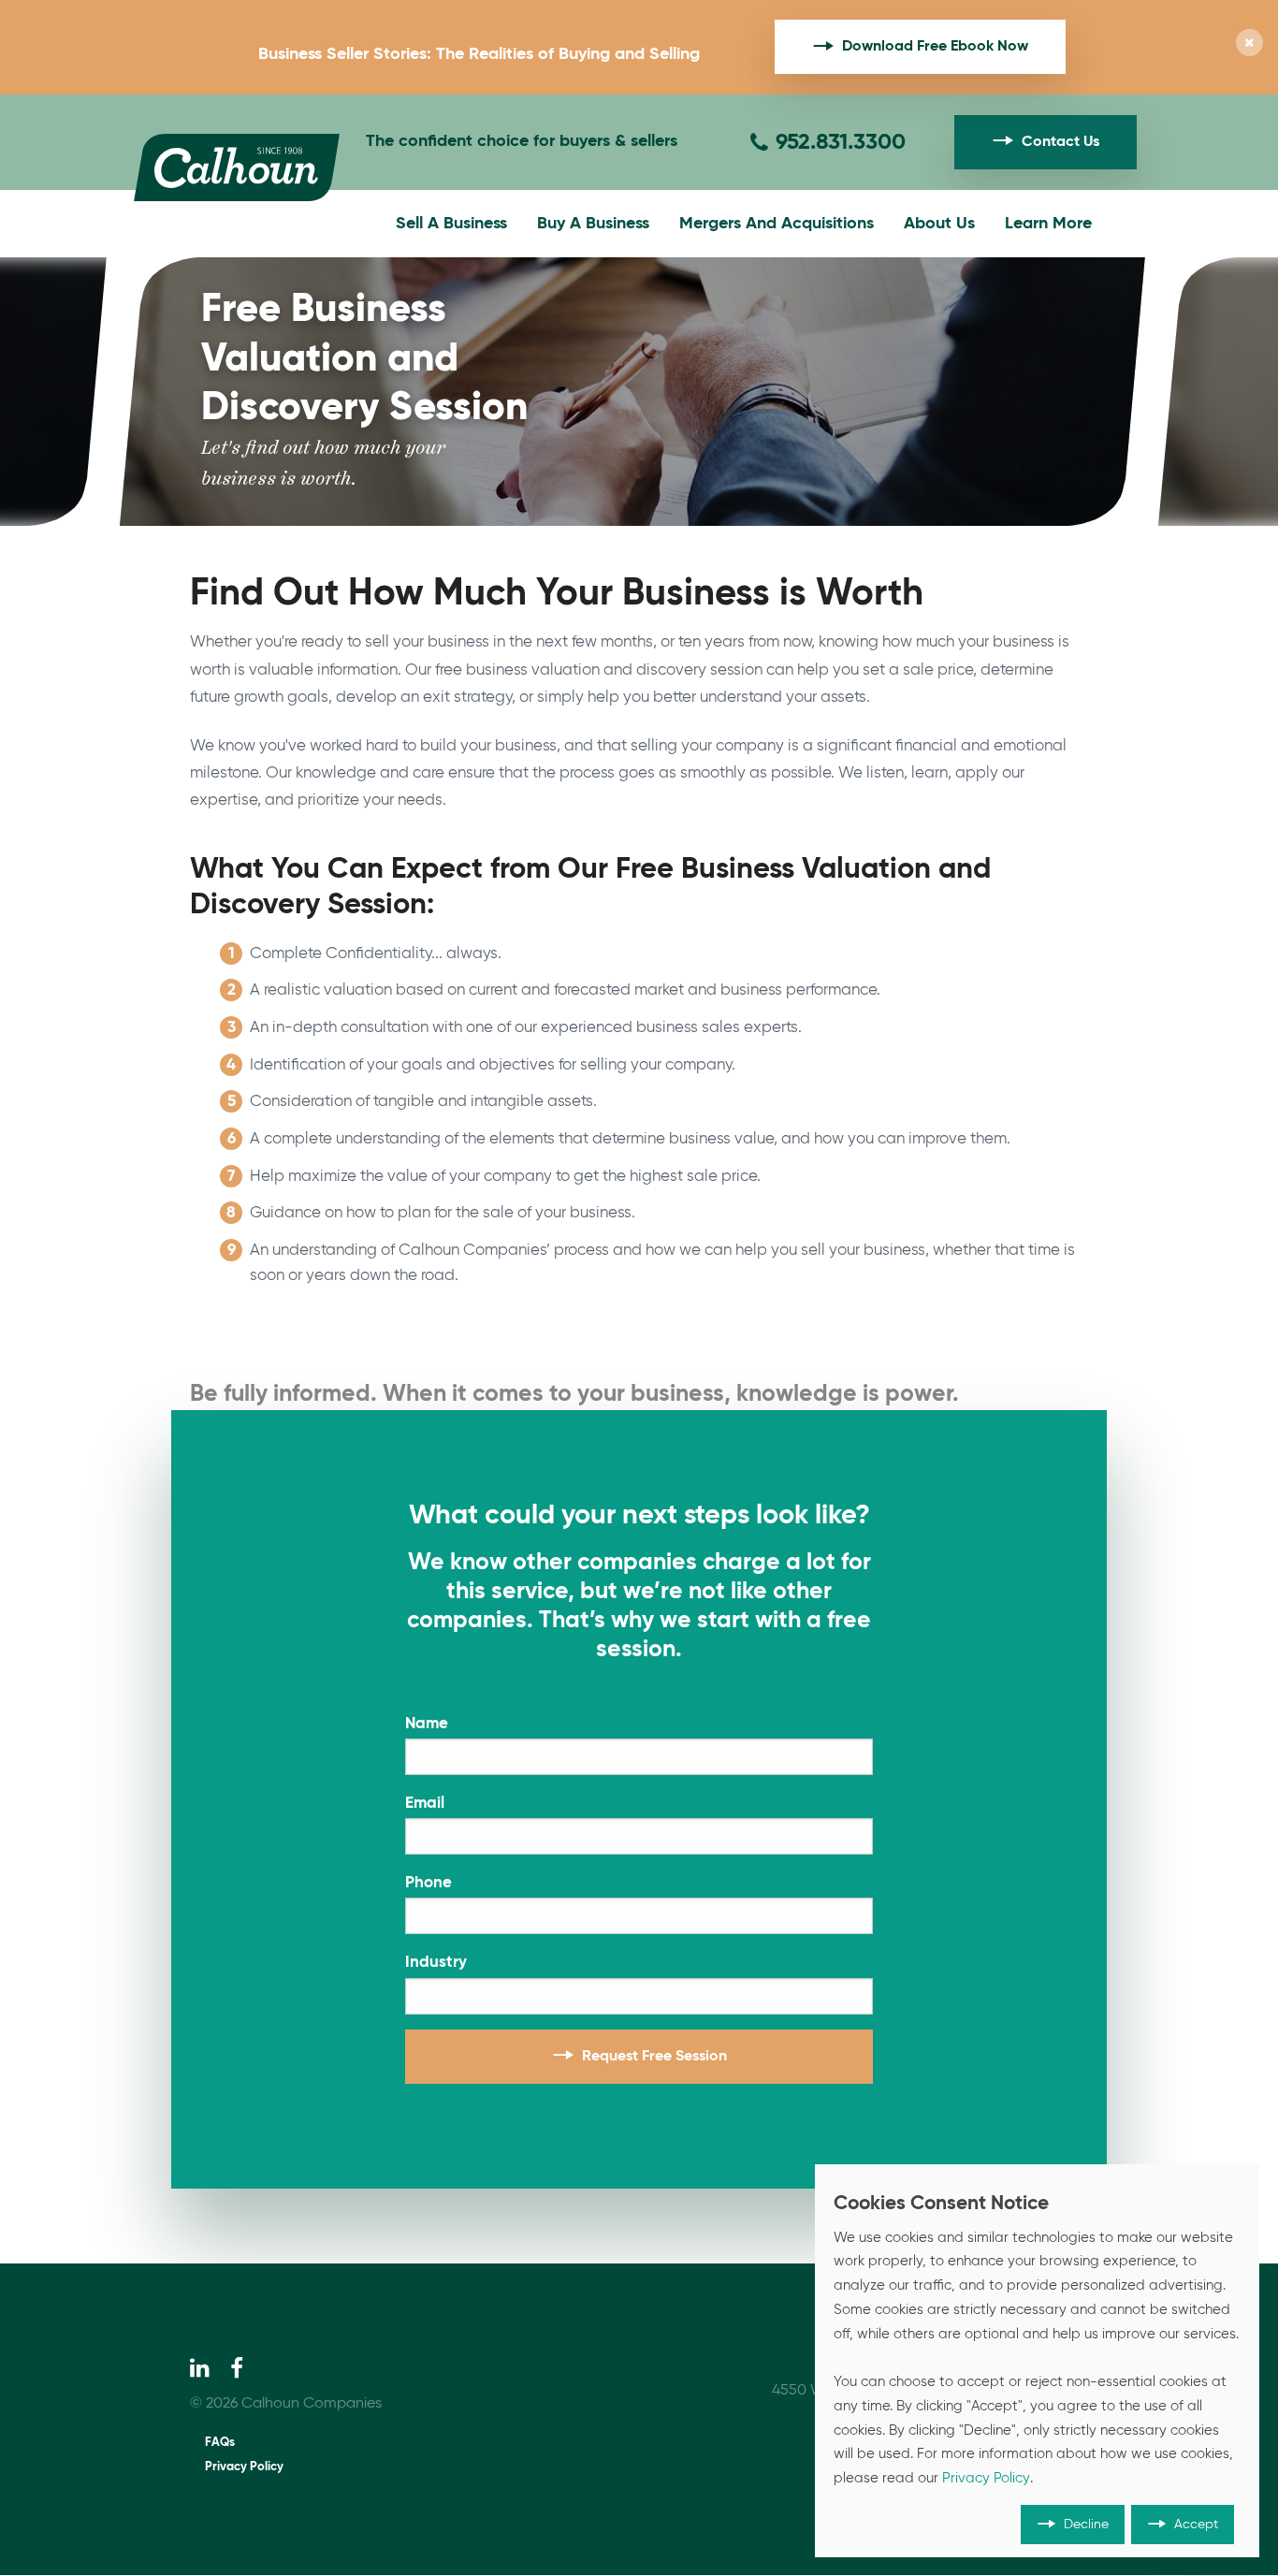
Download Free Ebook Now (935, 47)
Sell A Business (451, 224)
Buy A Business (593, 224)
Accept (1196, 2525)
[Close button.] (1249, 44)
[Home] (237, 167)
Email (425, 1804)
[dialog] (1037, 2361)
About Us (939, 224)
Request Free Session (654, 2057)
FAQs (220, 2443)
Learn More (1048, 224)
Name (427, 1724)
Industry (436, 1963)
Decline (1086, 2525)
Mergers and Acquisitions (777, 224)
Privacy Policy (244, 2467)
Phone (428, 1883)
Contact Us (1060, 142)
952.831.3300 (841, 142)
